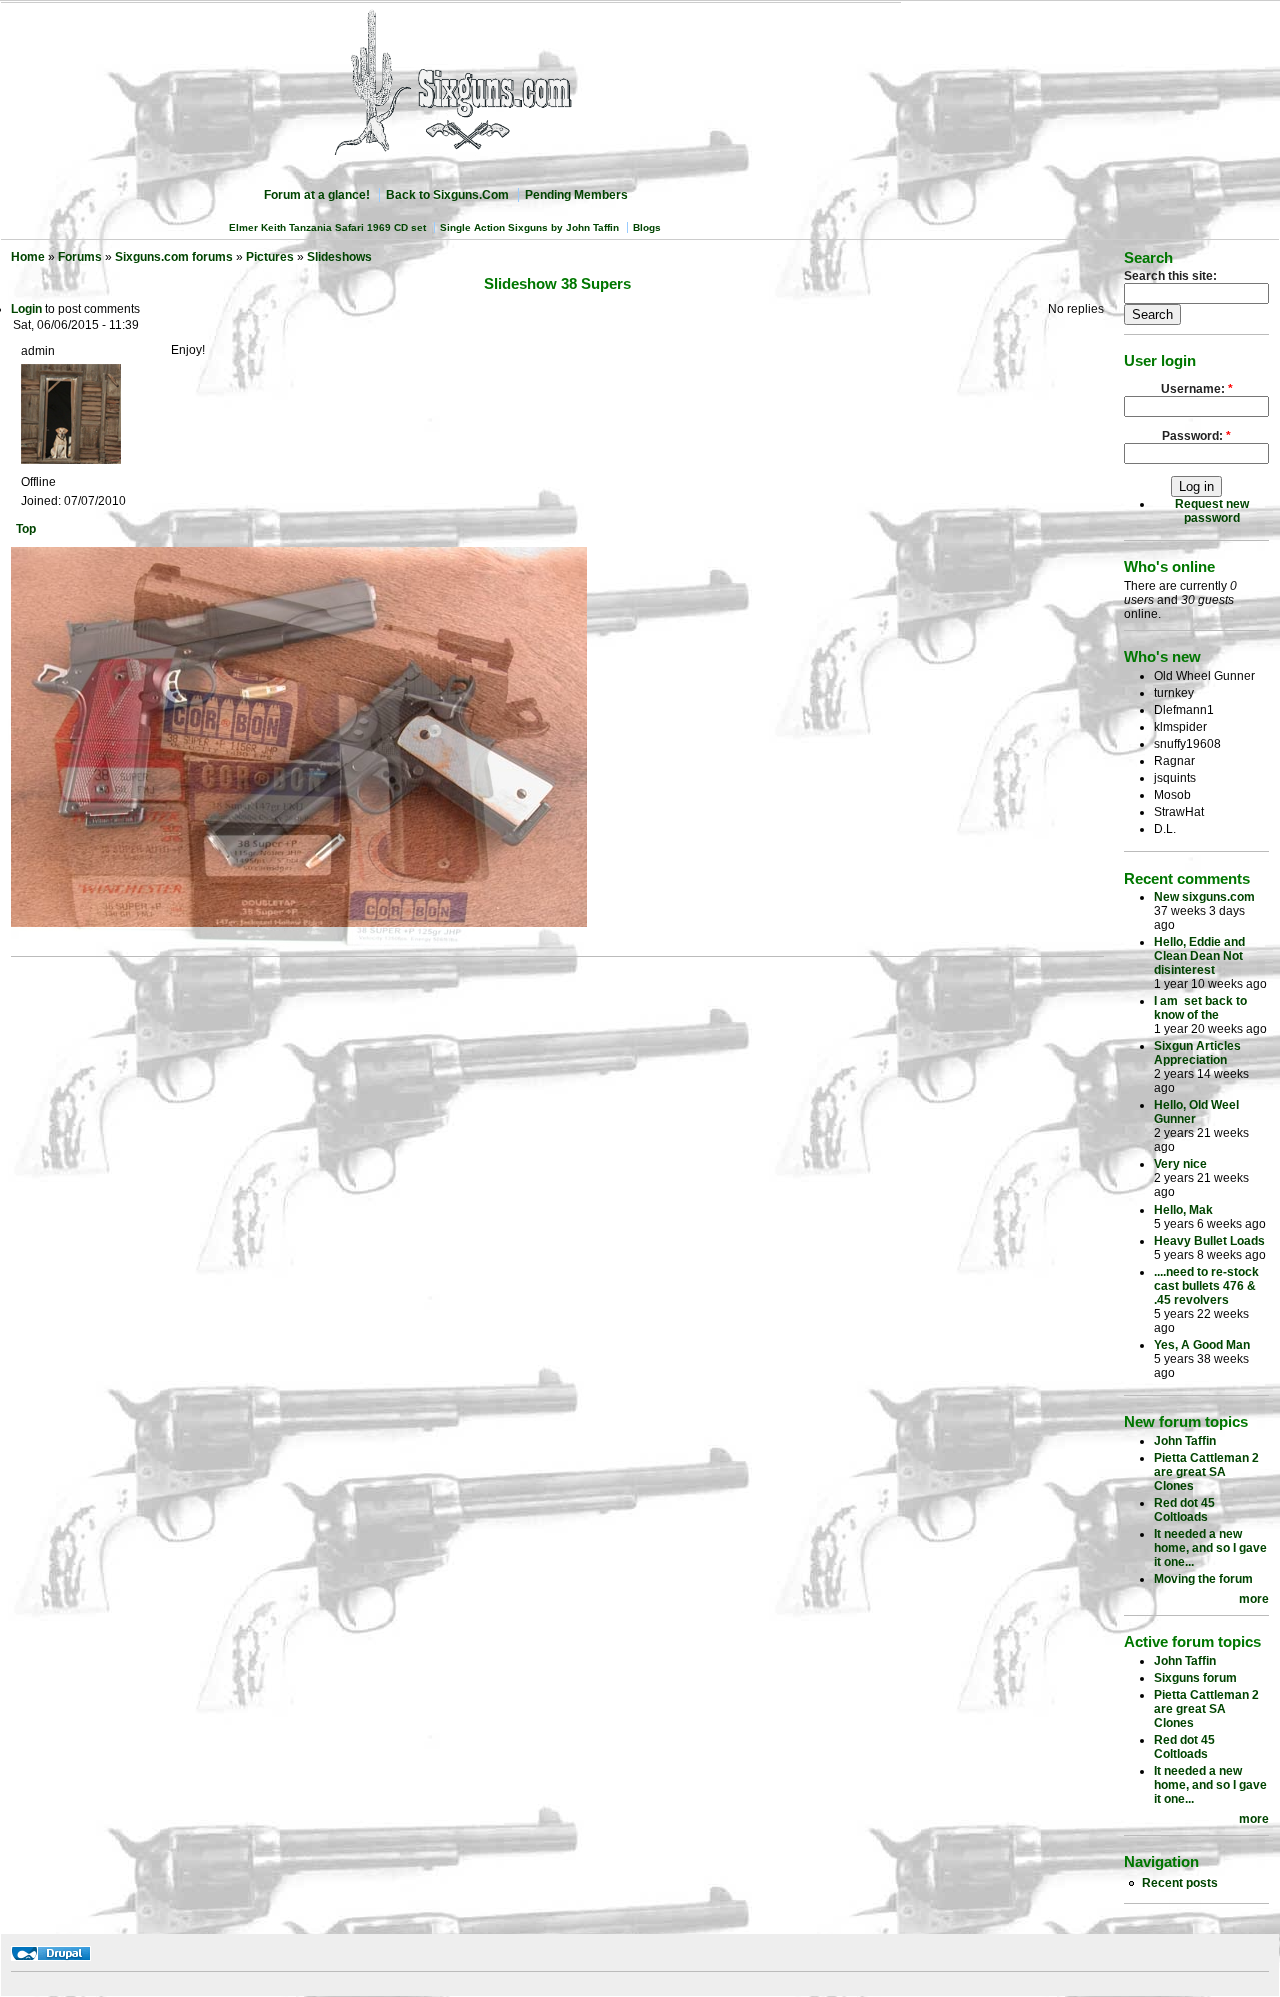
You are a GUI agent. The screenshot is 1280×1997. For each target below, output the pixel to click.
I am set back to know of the (1200, 1008)
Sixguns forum (1195, 1678)
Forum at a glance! (317, 195)
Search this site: (1170, 276)
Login (26, 309)
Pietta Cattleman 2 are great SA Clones (1206, 1472)
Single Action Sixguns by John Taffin (529, 227)
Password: (1196, 436)
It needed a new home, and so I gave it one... (1210, 1548)
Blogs (647, 227)
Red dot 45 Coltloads (1184, 1510)
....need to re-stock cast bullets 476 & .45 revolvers (1206, 1286)
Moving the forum (1203, 1579)
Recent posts (1180, 1883)
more (1254, 1599)
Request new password (1212, 511)
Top (26, 529)
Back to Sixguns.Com (447, 195)
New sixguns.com (1204, 897)
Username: (1197, 389)
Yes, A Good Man (1202, 1345)
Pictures (270, 257)
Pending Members (576, 195)
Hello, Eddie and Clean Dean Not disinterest (1199, 956)
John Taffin (1185, 1441)
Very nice (1180, 1164)
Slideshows (339, 257)
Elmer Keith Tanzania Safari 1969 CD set (327, 227)
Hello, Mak (1183, 1210)
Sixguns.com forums (174, 257)
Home (28, 257)
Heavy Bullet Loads (1209, 1241)
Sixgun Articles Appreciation (1197, 1053)
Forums (80, 257)
